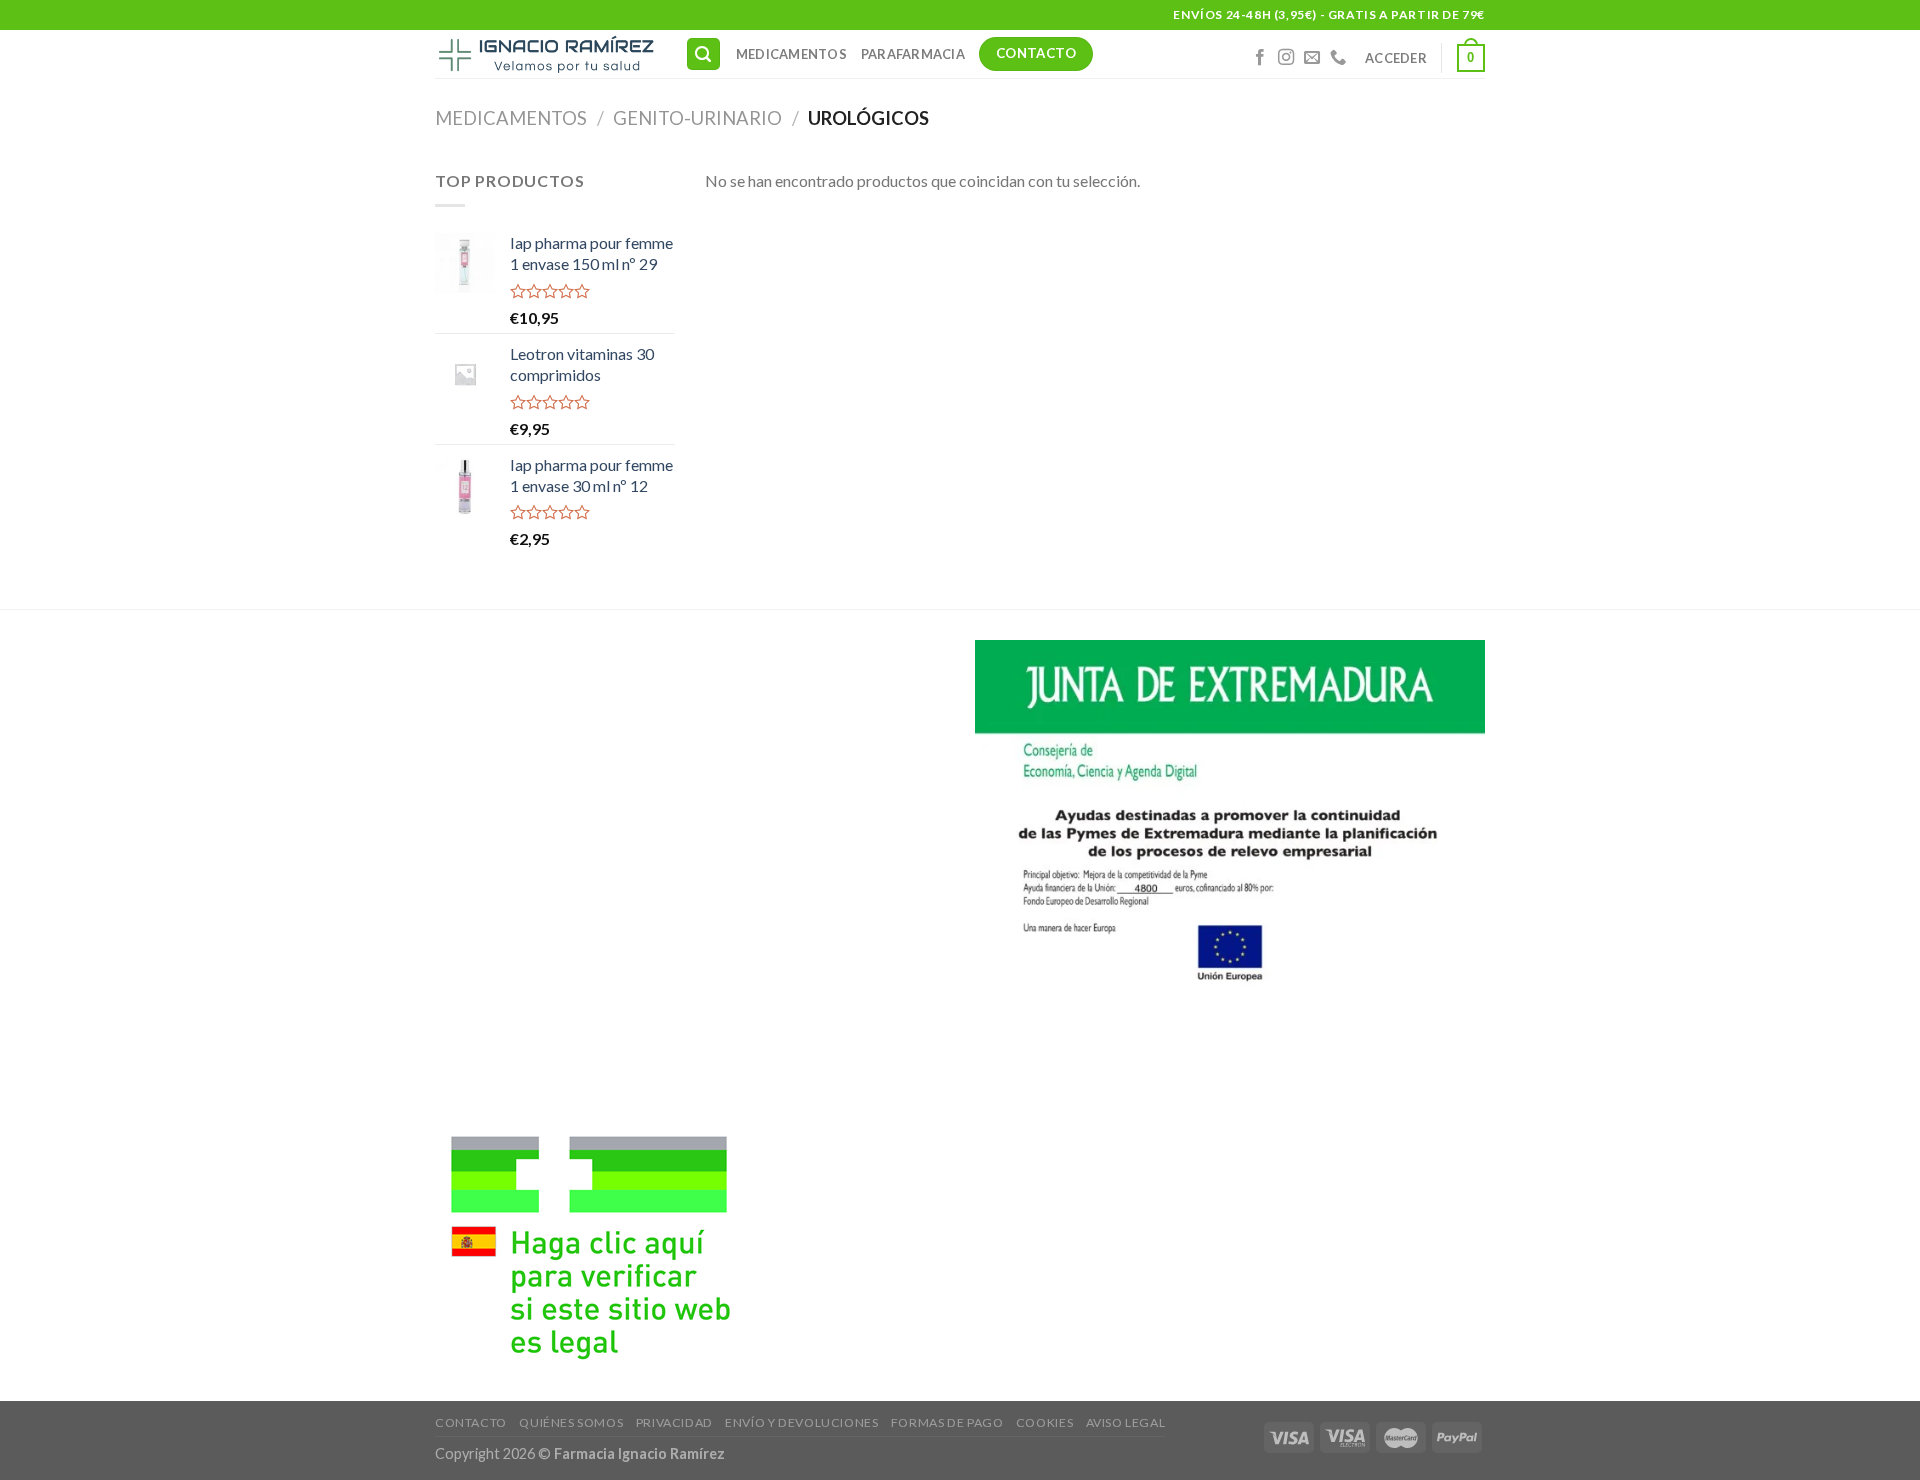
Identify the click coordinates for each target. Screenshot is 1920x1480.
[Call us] (1338, 58)
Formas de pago (947, 1422)
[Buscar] (704, 54)
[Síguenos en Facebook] (1260, 58)
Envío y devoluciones (801, 1422)
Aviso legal (1126, 1422)
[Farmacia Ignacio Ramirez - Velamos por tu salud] (545, 54)
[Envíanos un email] (1312, 58)
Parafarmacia (913, 54)
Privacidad (674, 1422)
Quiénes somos (571, 1422)
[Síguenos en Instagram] (1286, 58)
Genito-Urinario (697, 118)
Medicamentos (791, 54)
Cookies (1044, 1422)
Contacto (471, 1422)
